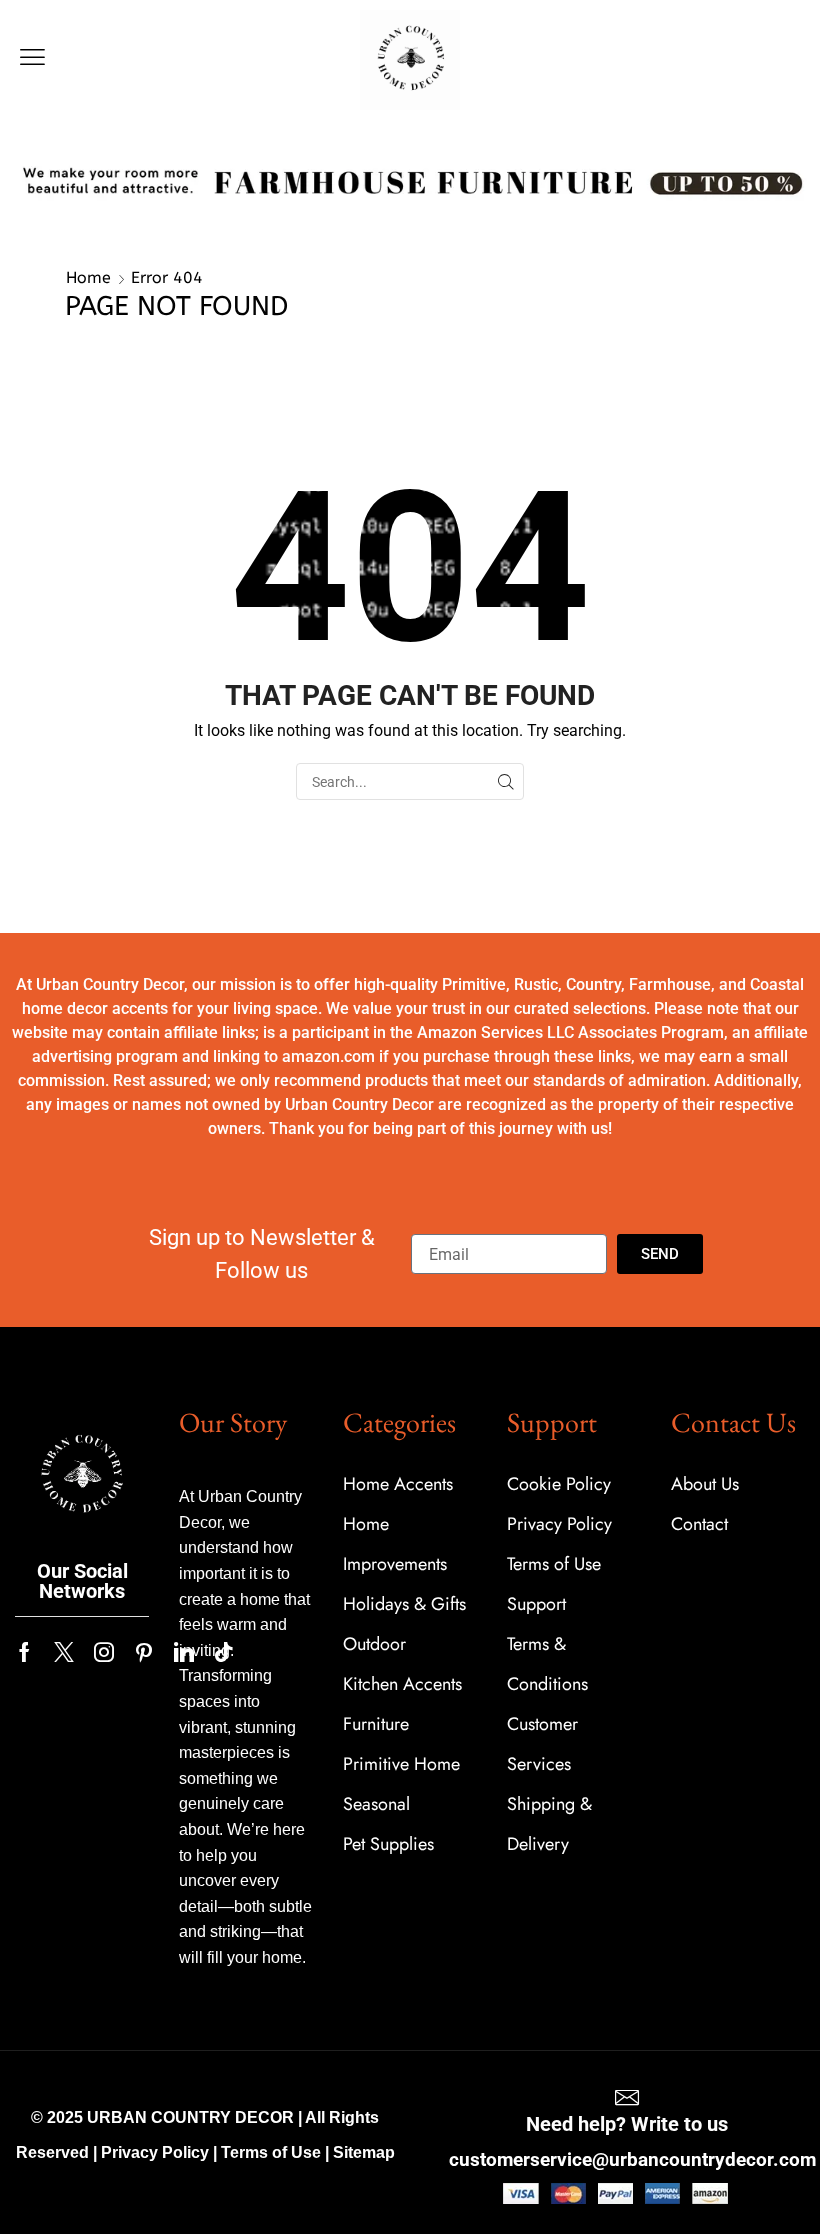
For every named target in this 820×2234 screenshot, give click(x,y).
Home (88, 277)
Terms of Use (271, 2152)
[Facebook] (24, 1652)
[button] (32, 57)
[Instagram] (104, 1652)
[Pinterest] (144, 1652)
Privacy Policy (155, 2152)
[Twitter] (64, 1652)
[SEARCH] (505, 781)
